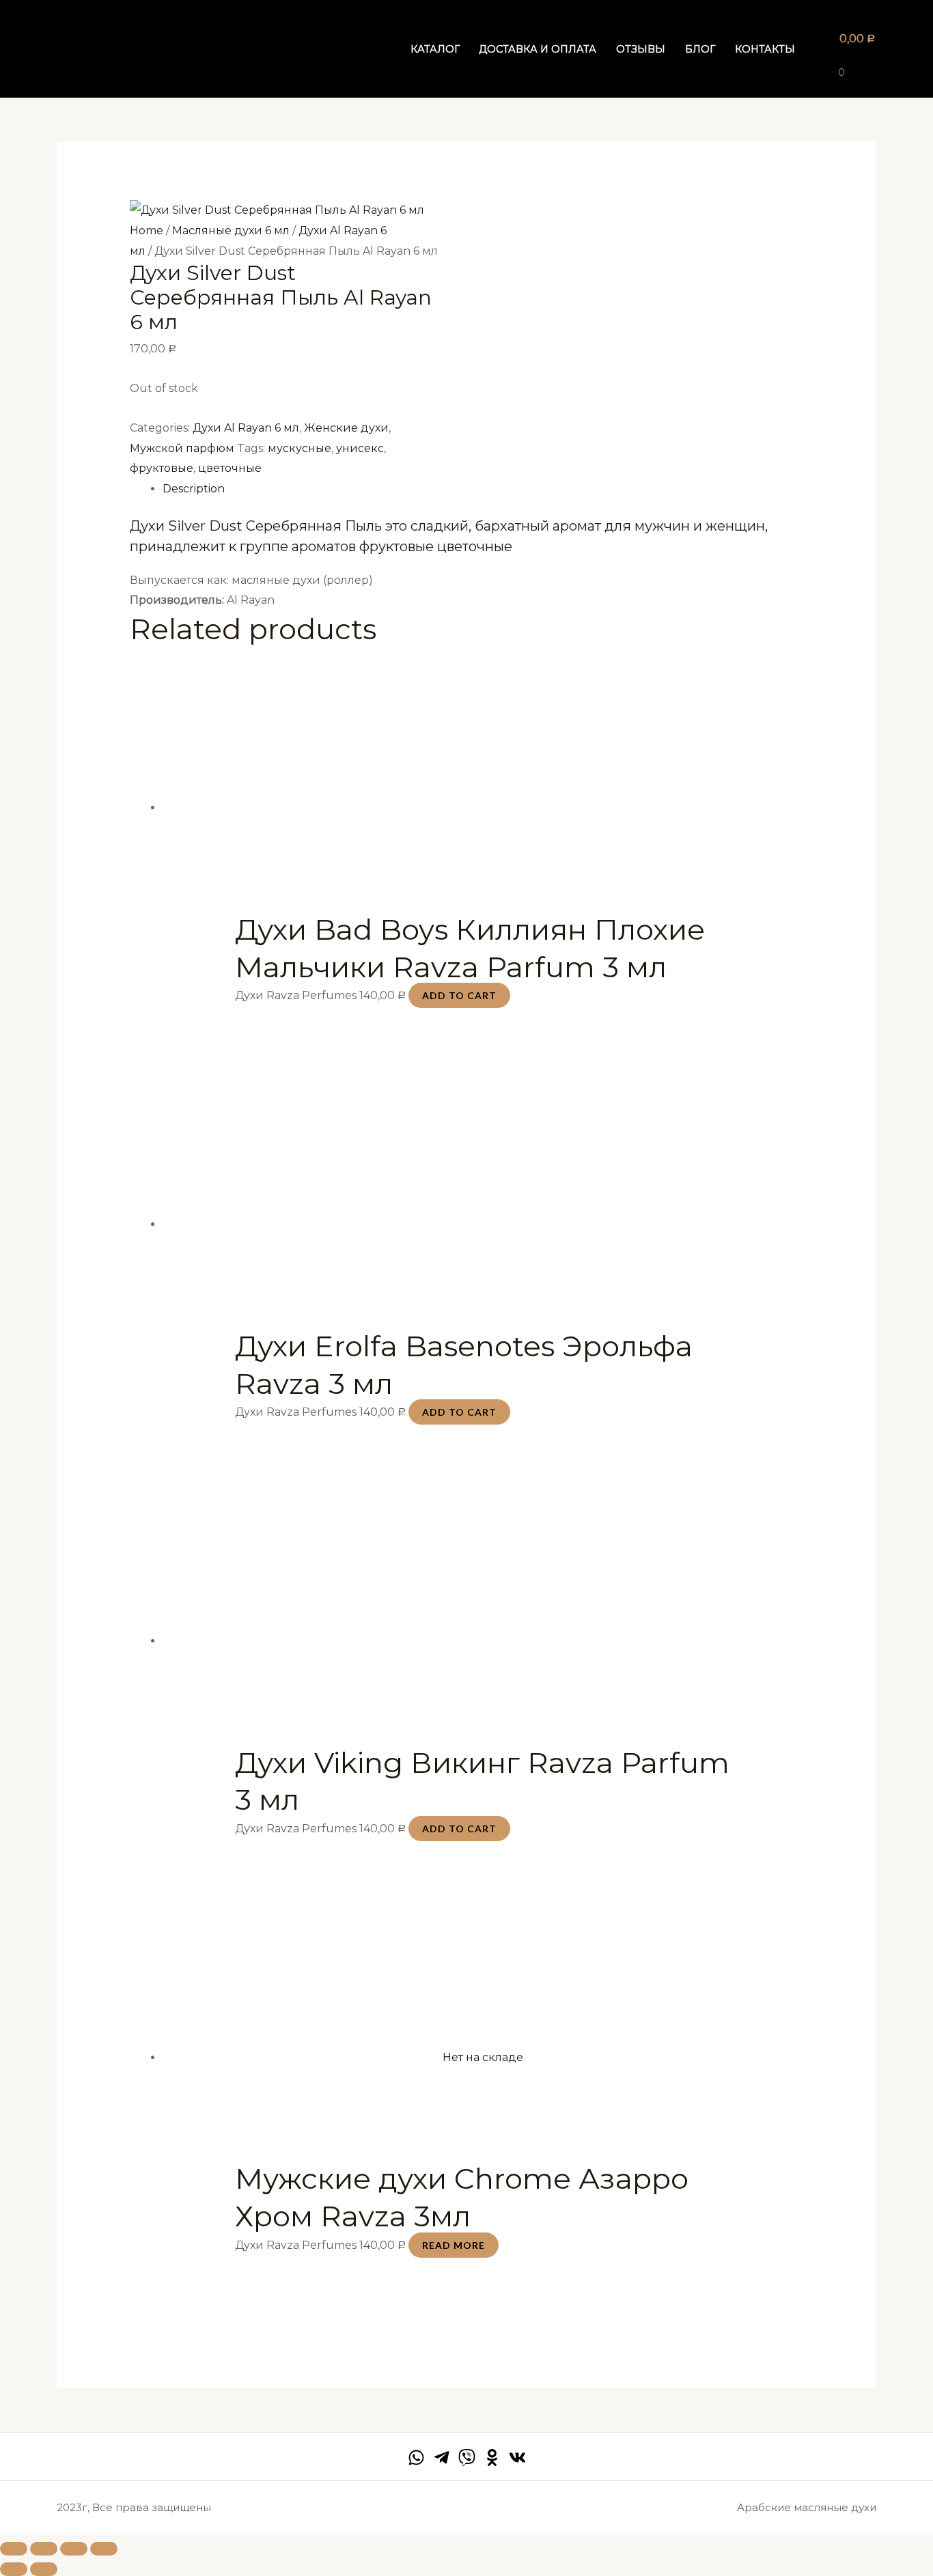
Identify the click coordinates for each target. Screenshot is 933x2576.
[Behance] (492, 2458)
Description (194, 489)
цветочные (230, 468)
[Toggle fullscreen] (74, 2549)
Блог (700, 49)
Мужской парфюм (182, 448)
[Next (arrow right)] (44, 2569)
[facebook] (416, 2458)
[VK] (517, 2458)
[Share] (44, 2549)
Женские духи (346, 428)
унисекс (360, 448)
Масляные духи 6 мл (231, 230)
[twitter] (467, 2458)
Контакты (765, 49)
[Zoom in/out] (104, 2549)
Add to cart (459, 995)
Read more (454, 2245)
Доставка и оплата (538, 49)
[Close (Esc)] (14, 2549)
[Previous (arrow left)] (14, 2569)
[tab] (483, 489)
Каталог (435, 49)
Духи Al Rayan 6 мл (246, 428)
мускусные (300, 448)
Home (147, 230)
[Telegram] (442, 2458)
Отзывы (641, 49)
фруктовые (162, 468)
